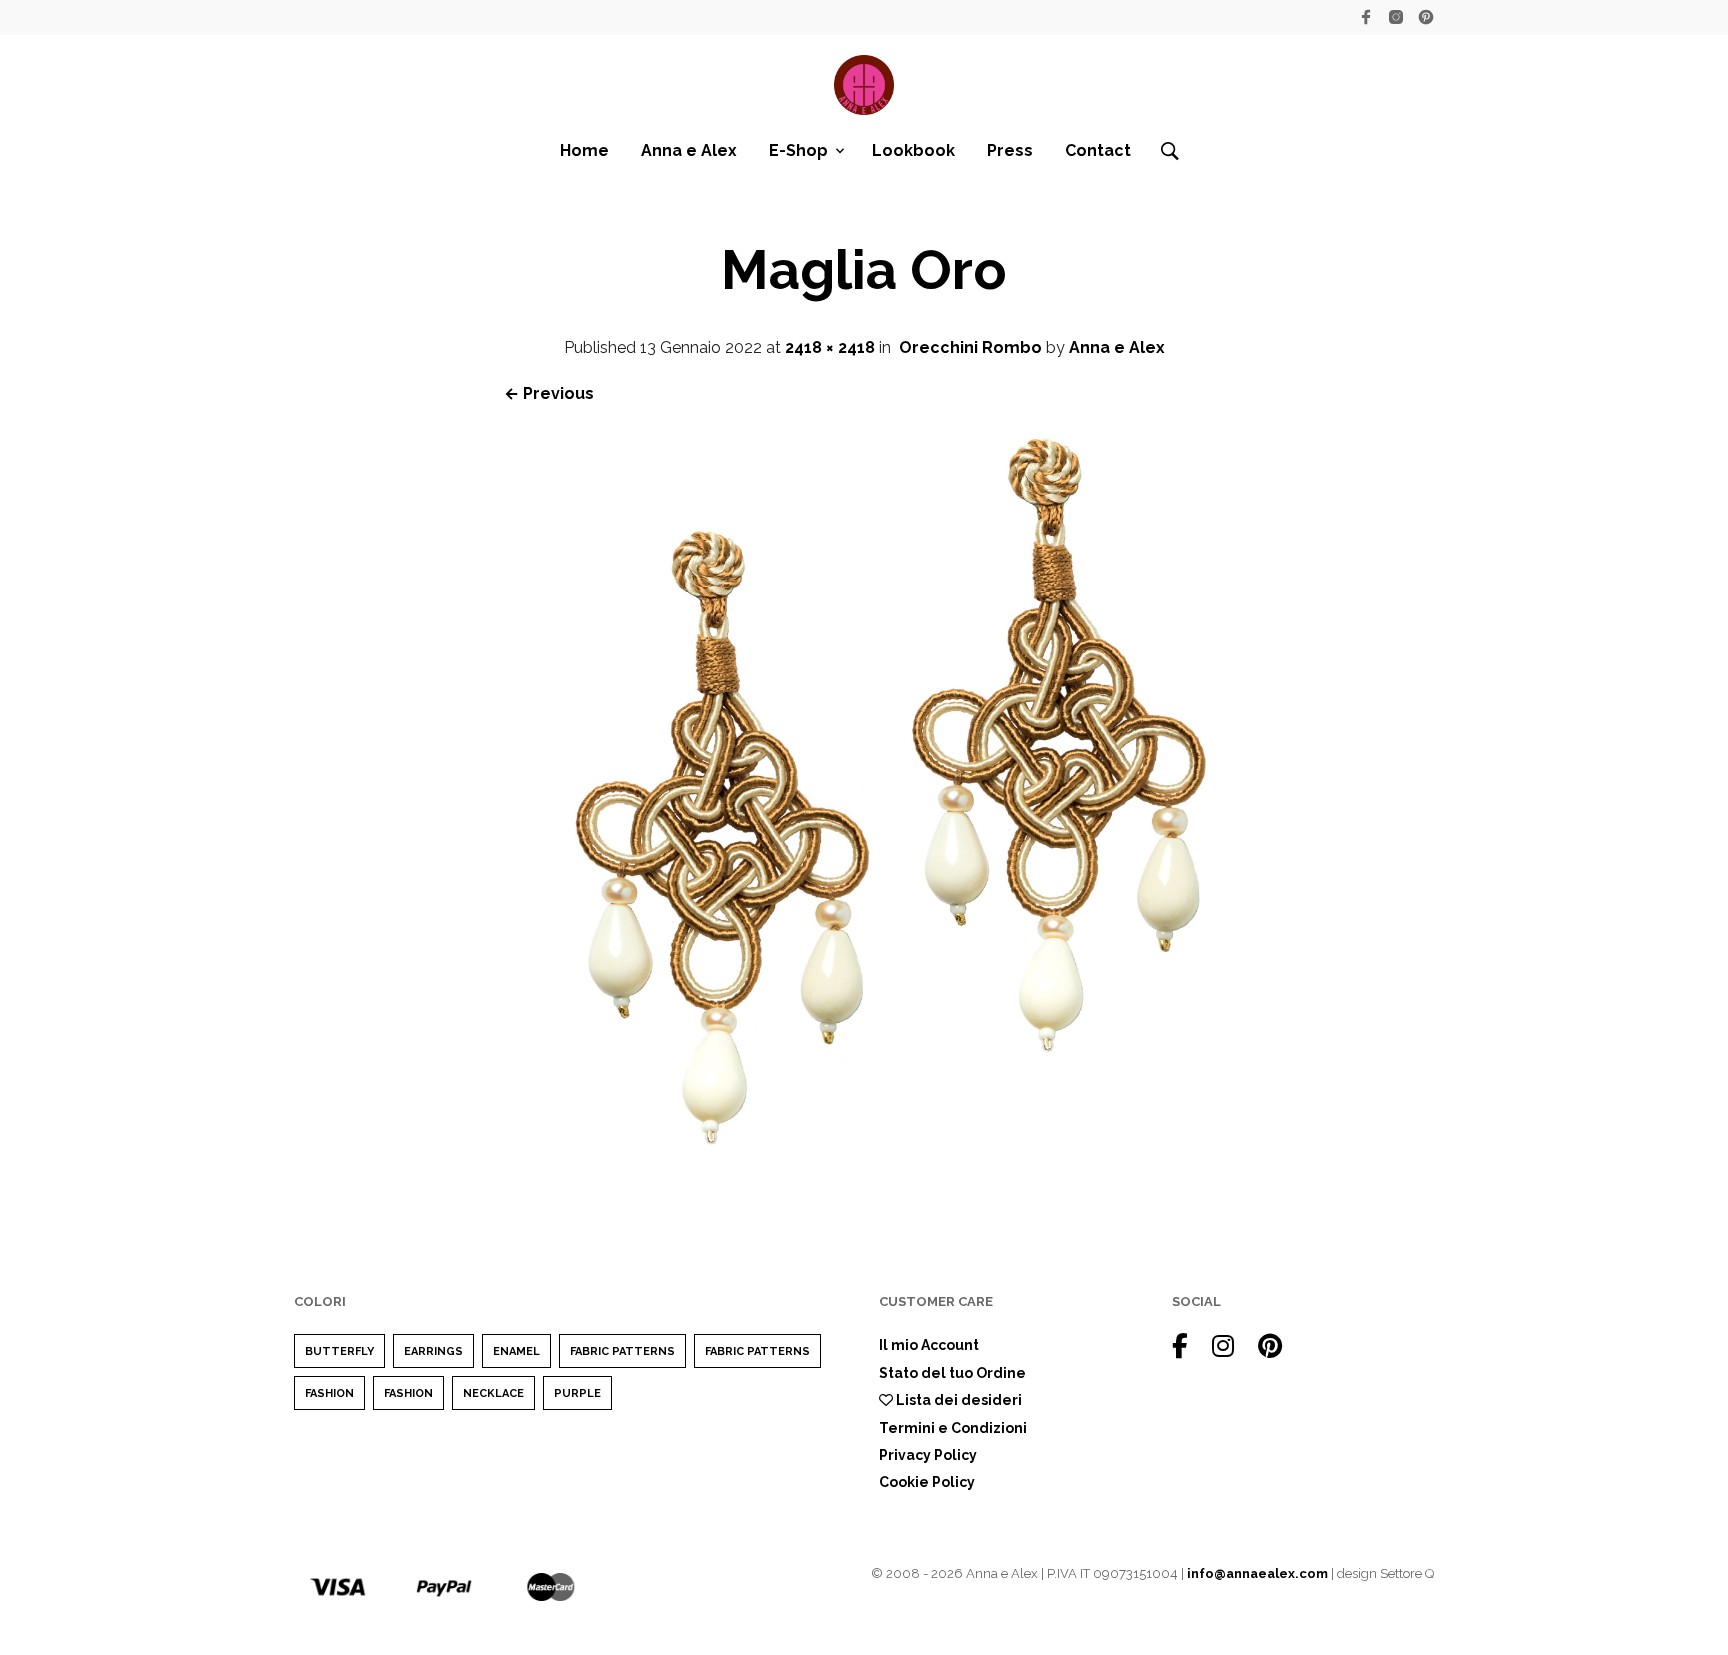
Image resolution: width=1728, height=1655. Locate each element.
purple (577, 1393)
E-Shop (798, 150)
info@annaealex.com (1257, 1573)
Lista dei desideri (957, 1400)
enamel (516, 1351)
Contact (1098, 150)
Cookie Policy (927, 1482)
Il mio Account (929, 1345)
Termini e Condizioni (953, 1428)
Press (1010, 150)
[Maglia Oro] (864, 1170)
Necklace (493, 1393)
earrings (433, 1351)
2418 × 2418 (830, 347)
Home (584, 150)
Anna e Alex (689, 150)
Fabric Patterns (622, 1351)
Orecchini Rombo (970, 347)
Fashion (329, 1393)
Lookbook (913, 150)
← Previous (549, 393)
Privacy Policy (928, 1455)
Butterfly (339, 1351)
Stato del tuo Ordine (952, 1373)
